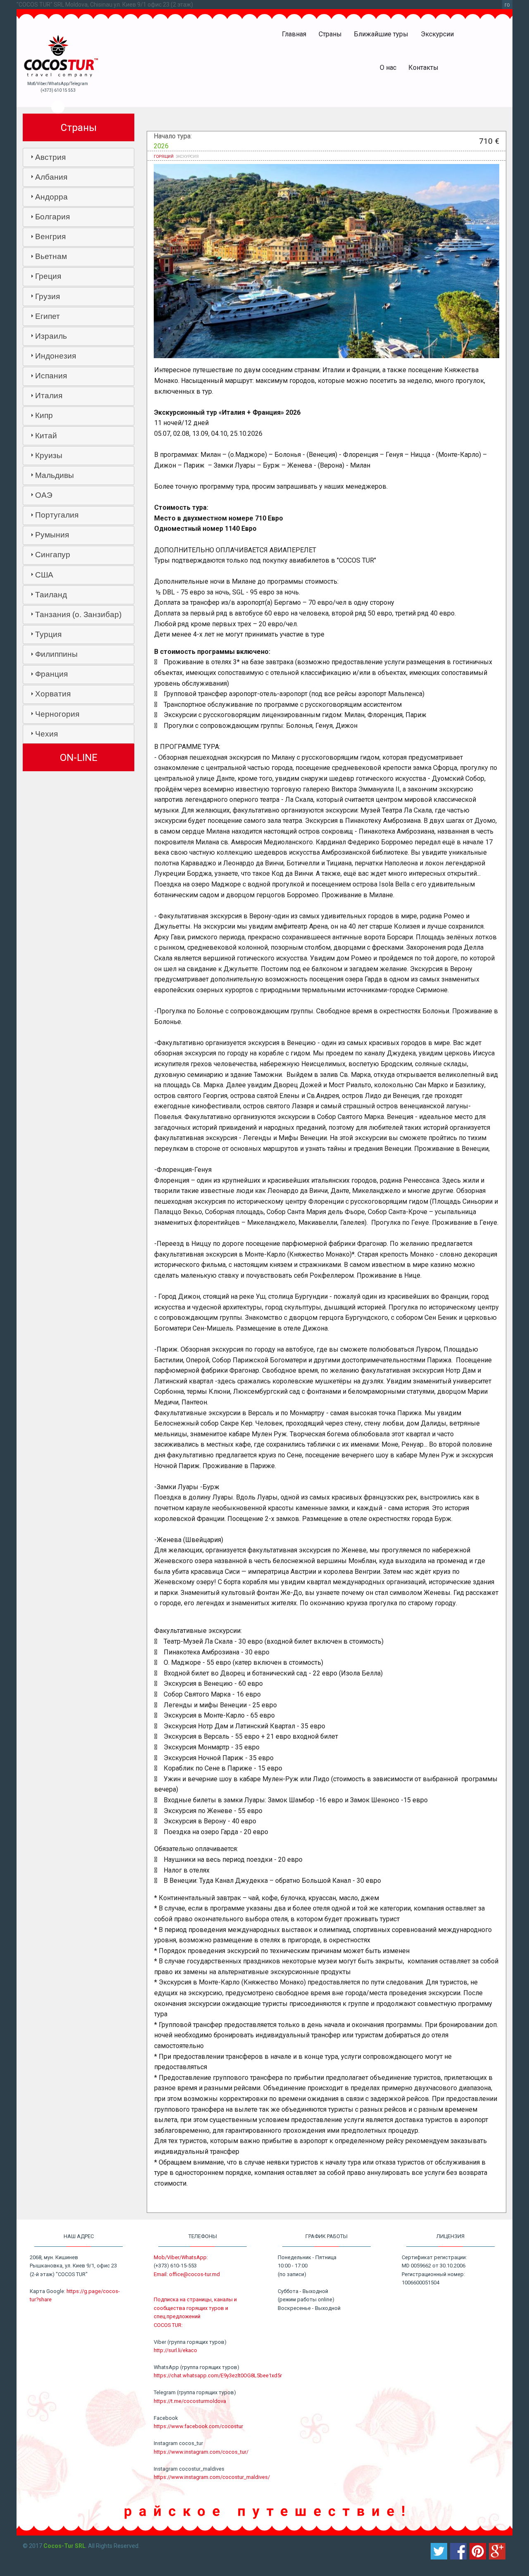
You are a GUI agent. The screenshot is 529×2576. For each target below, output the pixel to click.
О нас (388, 68)
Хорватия (53, 694)
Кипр (44, 415)
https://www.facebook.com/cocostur (198, 2426)
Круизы (49, 455)
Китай (46, 436)
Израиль (51, 336)
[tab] (79, 157)
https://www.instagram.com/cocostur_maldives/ (212, 2477)
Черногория (57, 714)
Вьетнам (51, 256)
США (44, 575)
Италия (49, 396)
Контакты (423, 68)
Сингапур (53, 555)
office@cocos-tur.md (194, 2274)
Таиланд (51, 595)
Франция (51, 674)
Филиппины (56, 654)
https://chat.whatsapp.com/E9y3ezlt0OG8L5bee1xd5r (218, 2375)
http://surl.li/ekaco (175, 2350)
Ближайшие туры (381, 34)
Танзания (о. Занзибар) (78, 614)
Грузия (48, 296)
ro (507, 5)
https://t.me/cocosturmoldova (190, 2401)
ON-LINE (79, 758)
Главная (294, 34)
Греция (48, 276)
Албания (51, 177)
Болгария (52, 217)
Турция (48, 634)
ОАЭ (44, 495)
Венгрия (50, 236)
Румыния (52, 535)
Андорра (51, 197)
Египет (48, 316)
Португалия (57, 515)
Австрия (50, 157)
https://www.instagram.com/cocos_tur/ (201, 2452)
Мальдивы (55, 475)
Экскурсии (437, 34)
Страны (330, 34)
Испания (51, 376)
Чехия (46, 734)
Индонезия (56, 356)
